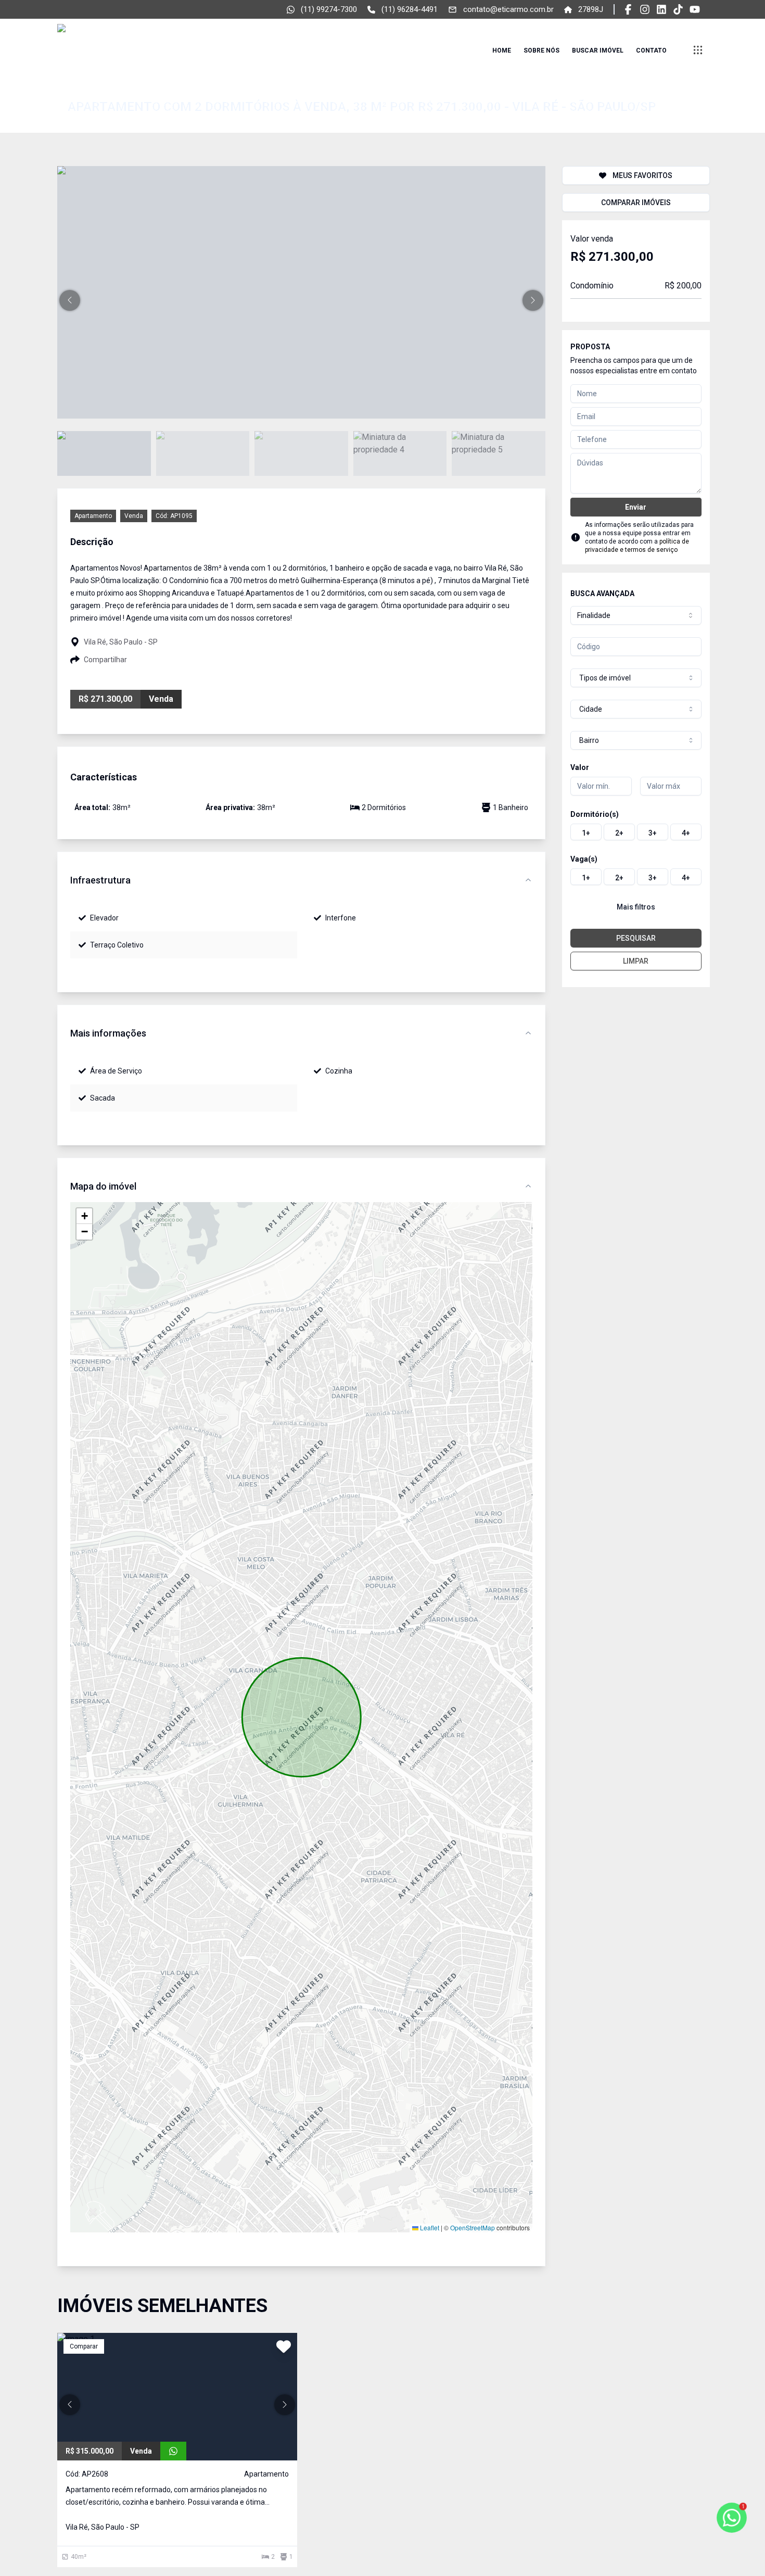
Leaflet (429, 2227)
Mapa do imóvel (103, 1186)
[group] (636, 832)
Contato (651, 50)
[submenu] (698, 50)
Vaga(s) (584, 859)
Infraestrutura (100, 880)
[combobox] (636, 615)
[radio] (586, 832)
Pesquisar (636, 938)
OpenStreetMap (473, 2227)
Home (502, 50)
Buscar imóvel (598, 50)
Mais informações (108, 1033)
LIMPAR (636, 961)
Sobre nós (541, 50)
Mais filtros (636, 907)
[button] (70, 300)
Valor (580, 767)
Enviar (636, 507)
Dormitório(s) (595, 814)
